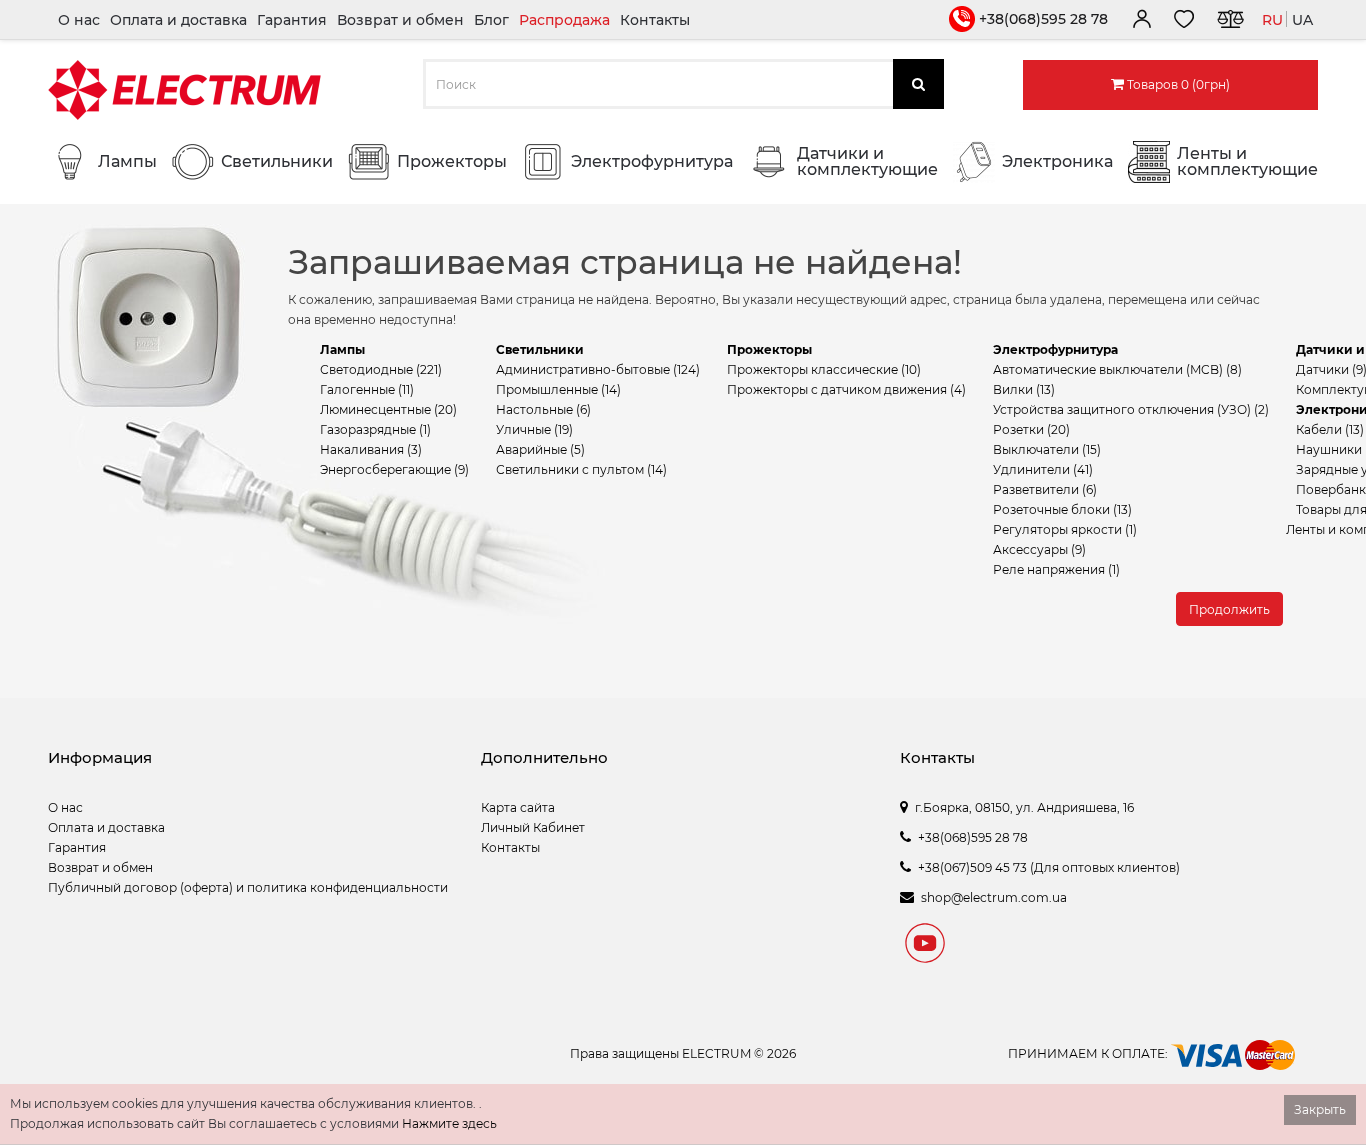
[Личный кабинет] (1141, 22)
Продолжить (1229, 609)
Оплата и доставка (178, 20)
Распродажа (564, 20)
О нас (79, 20)
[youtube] (925, 946)
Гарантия (292, 20)
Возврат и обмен (400, 20)
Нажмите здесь (449, 1123)
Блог (491, 20)
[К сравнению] (1230, 22)
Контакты (655, 20)
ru (1272, 20)
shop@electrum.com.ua (994, 897)
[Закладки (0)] (1184, 22)
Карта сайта (518, 807)
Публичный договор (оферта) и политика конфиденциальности (248, 887)
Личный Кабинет (533, 827)
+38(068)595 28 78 (1043, 19)
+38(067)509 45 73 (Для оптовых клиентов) (1049, 867)
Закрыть (1320, 1109)
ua (1302, 20)
